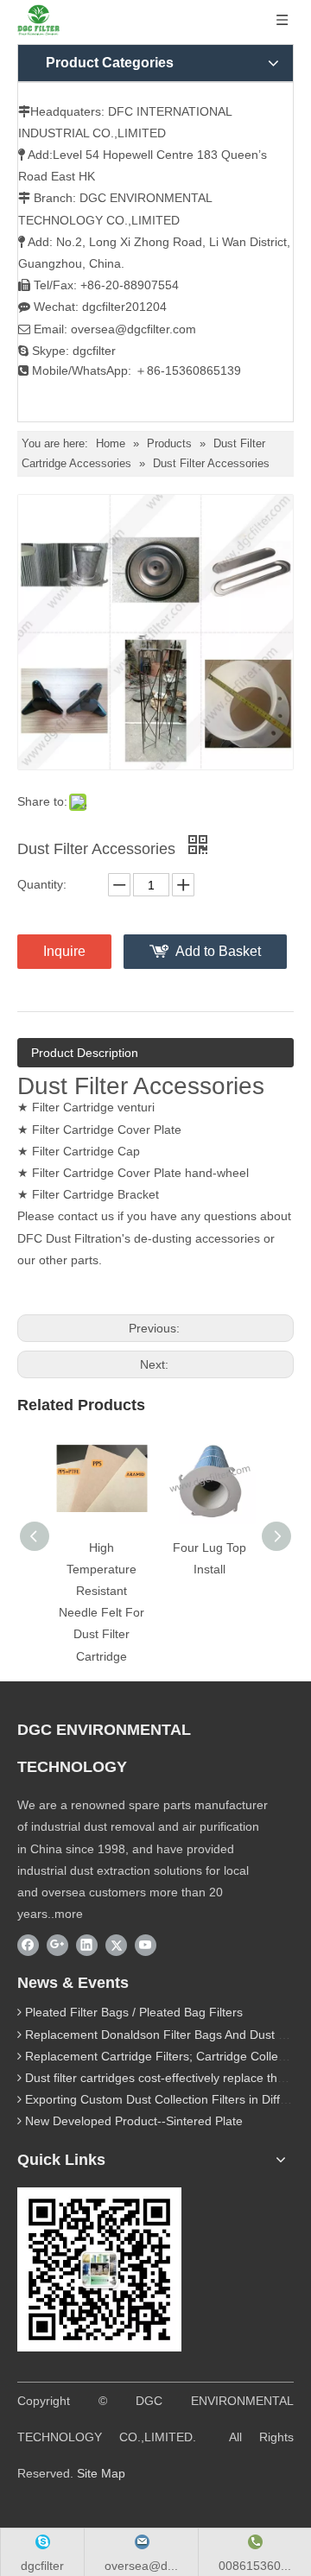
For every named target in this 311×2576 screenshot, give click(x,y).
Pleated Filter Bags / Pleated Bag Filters (134, 2012)
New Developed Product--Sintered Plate (134, 2121)
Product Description (85, 1053)
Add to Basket (218, 951)
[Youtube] (146, 1945)
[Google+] (57, 1945)
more (69, 1914)
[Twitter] (116, 1945)
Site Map (101, 2473)
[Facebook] (28, 1945)
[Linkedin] (87, 1945)
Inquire (64, 951)
